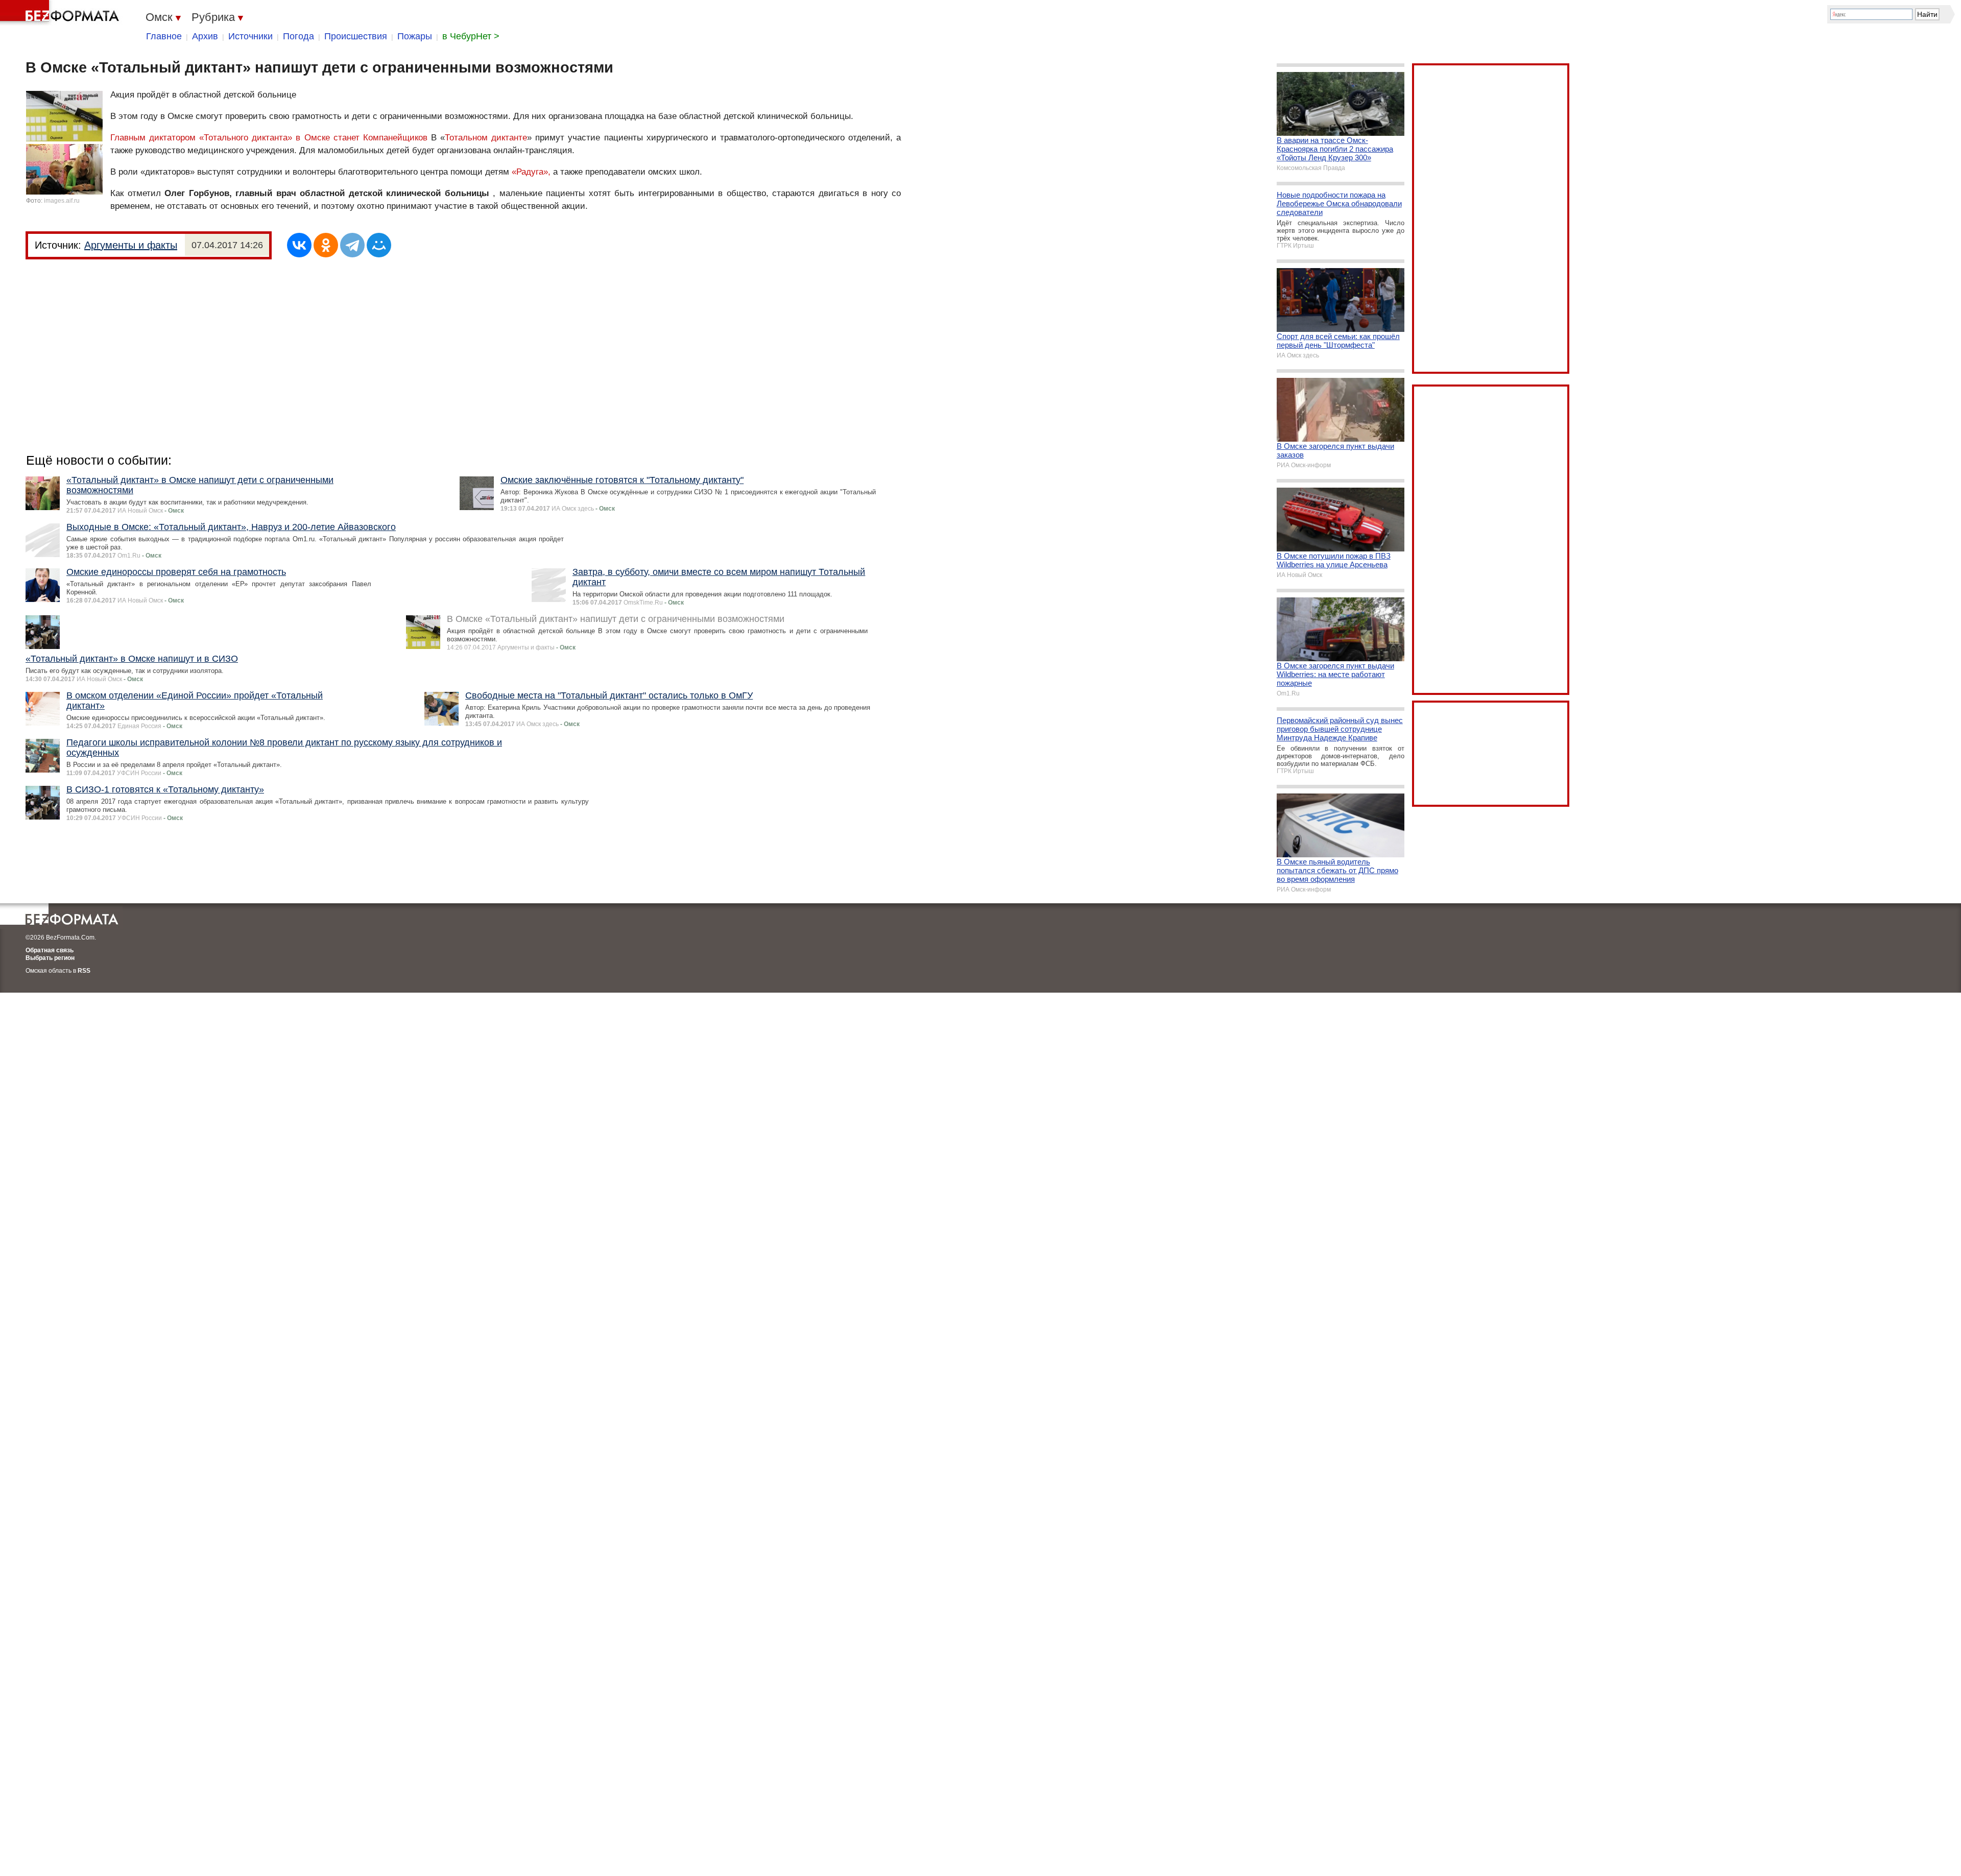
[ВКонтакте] (299, 245)
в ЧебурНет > (471, 36)
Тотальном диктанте (486, 138)
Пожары (415, 36)
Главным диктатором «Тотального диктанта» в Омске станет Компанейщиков (271, 138)
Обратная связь (50, 950)
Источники (250, 36)
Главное (164, 36)
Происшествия (356, 36)
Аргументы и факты (131, 245)
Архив (205, 36)
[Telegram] (352, 245)
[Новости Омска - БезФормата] (61, 13)
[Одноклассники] (326, 245)
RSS (84, 971)
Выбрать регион (50, 958)
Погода (298, 36)
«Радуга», (531, 172)
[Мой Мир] (379, 245)
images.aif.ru (62, 201)
